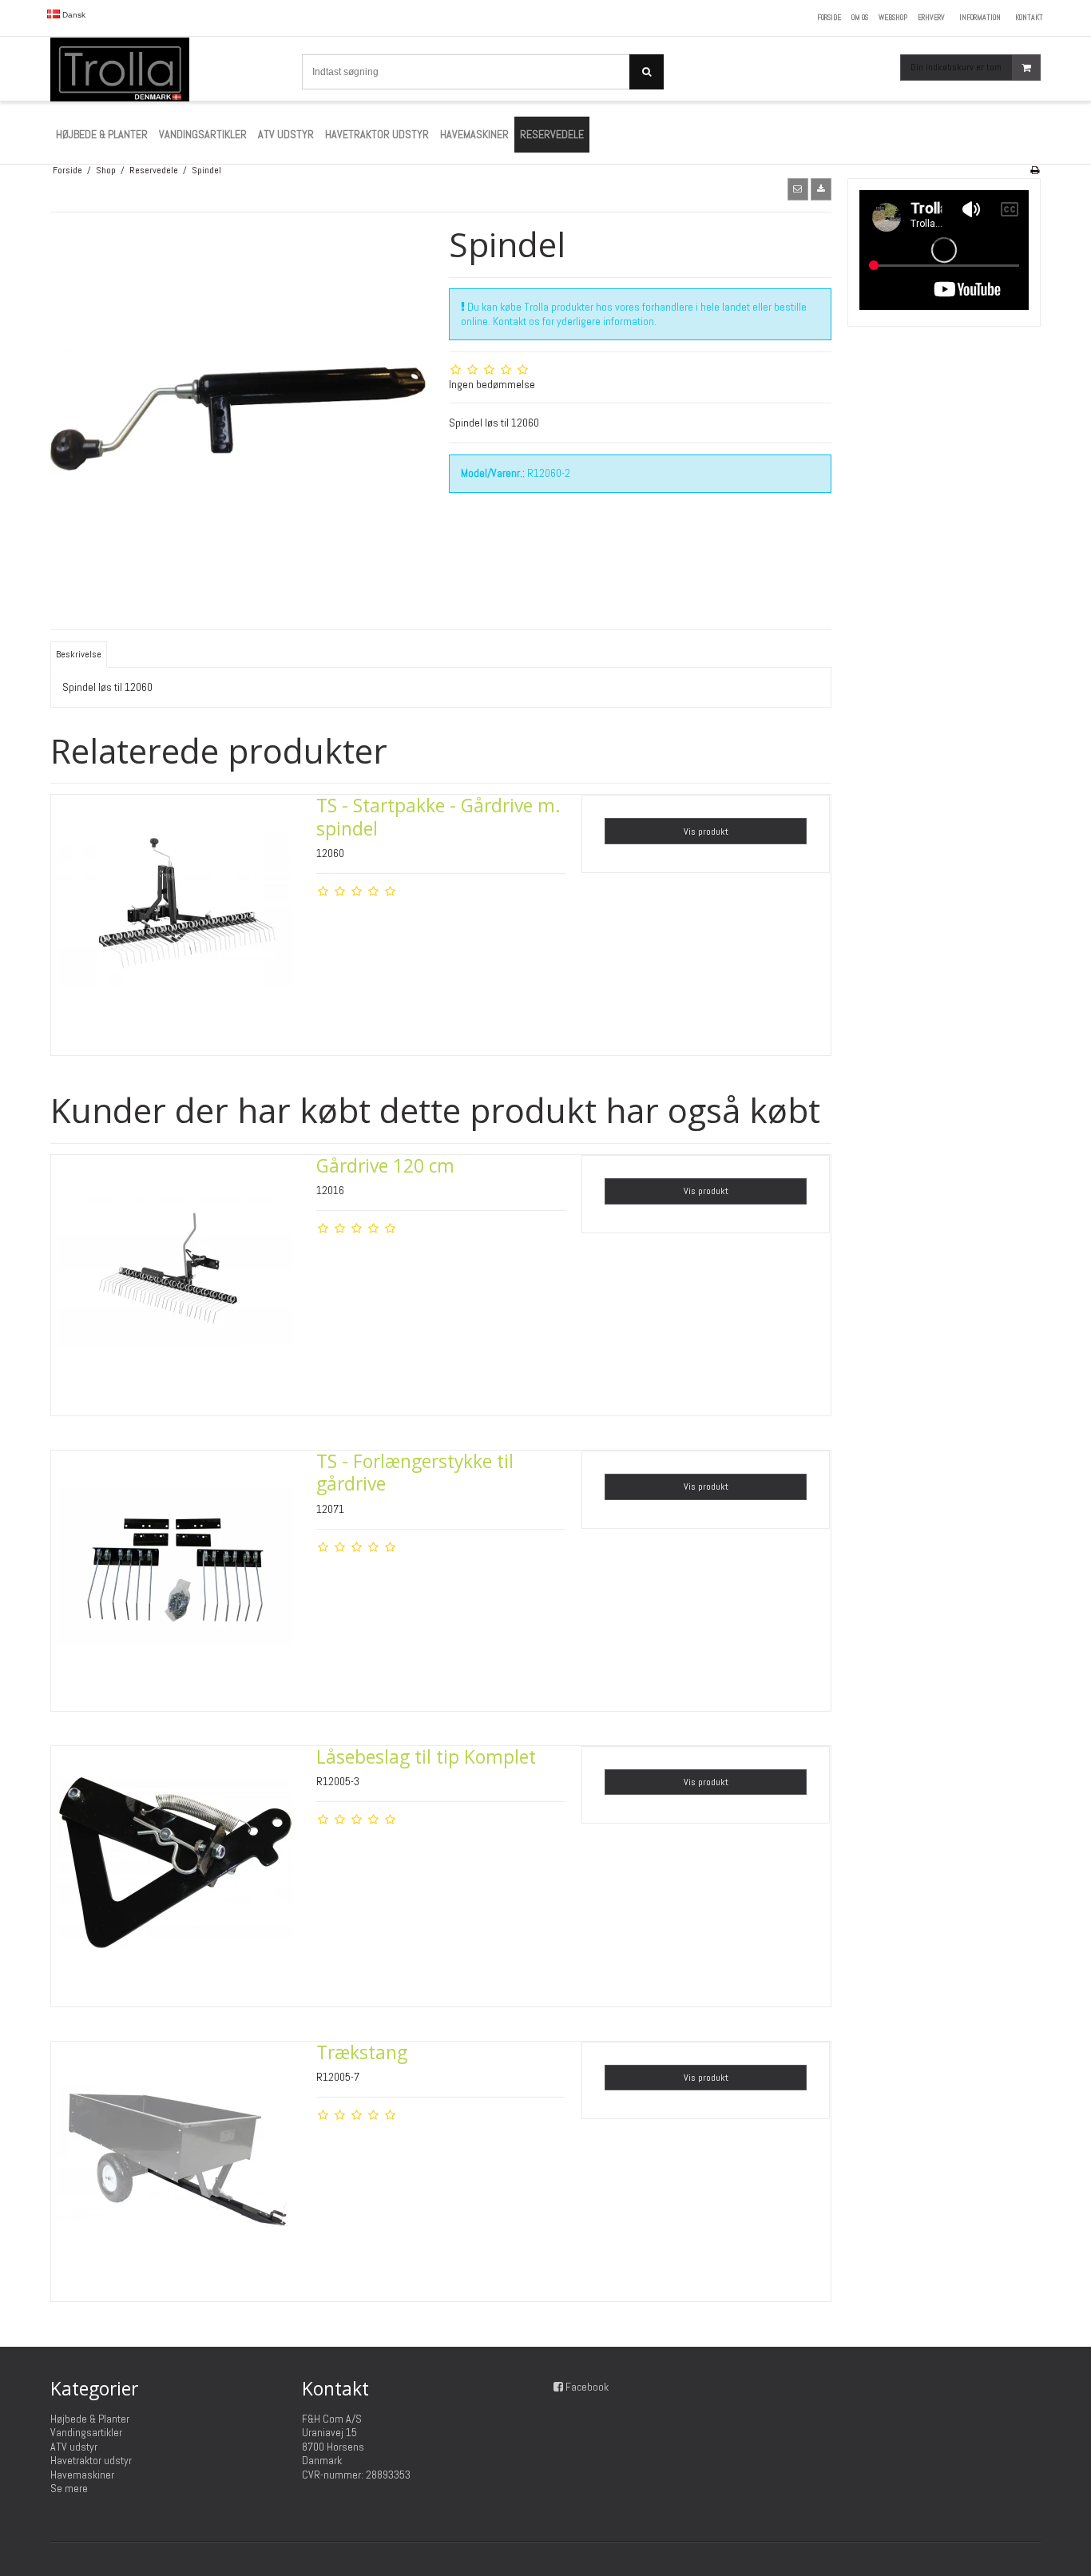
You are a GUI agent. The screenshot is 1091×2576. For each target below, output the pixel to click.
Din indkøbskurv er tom (956, 67)
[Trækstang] (176, 2166)
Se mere (69, 2488)
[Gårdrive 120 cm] (176, 1280)
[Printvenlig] (1035, 170)
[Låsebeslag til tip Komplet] (176, 1871)
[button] (798, 189)
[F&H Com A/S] (168, 69)
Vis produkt (706, 832)
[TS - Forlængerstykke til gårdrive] (176, 1575)
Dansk (73, 15)
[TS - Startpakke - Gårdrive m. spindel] (176, 919)
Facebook (587, 2387)
